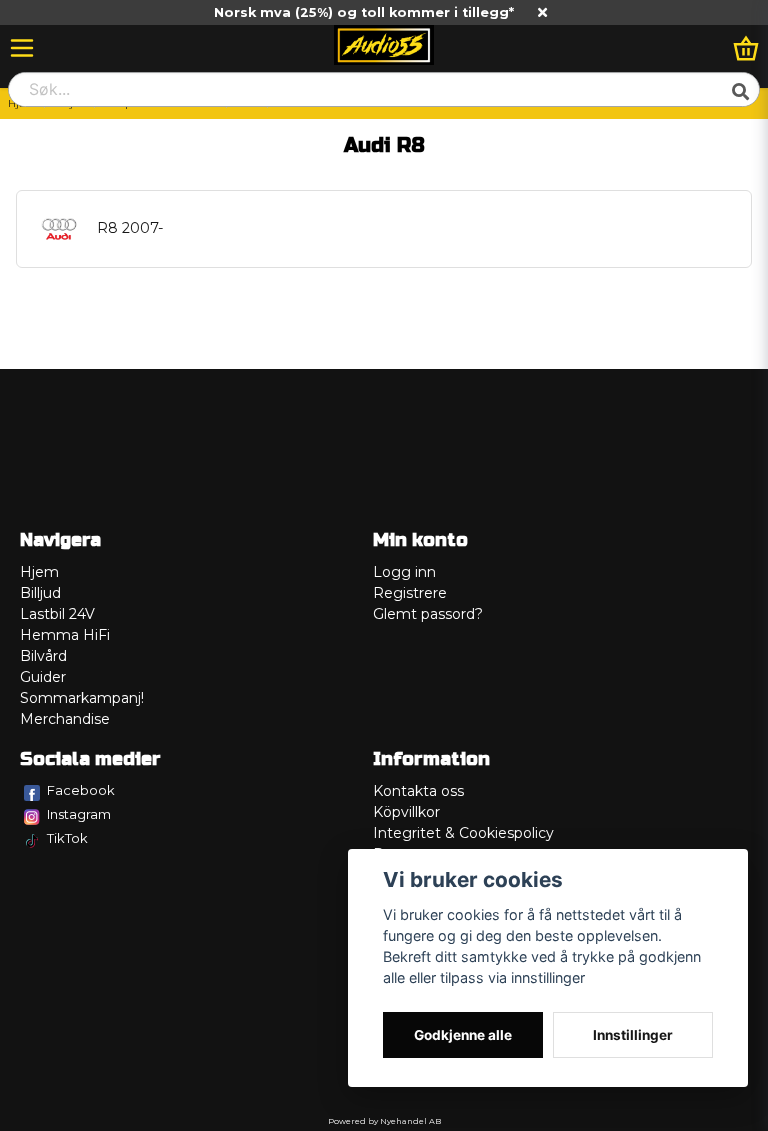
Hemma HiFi (65, 635)
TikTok (67, 838)
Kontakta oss (418, 791)
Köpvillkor (406, 812)
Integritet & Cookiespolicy (463, 833)
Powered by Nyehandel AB (384, 1121)
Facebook (81, 790)
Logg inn (404, 572)
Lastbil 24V (57, 614)
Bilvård (43, 656)
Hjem (39, 572)
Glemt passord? (428, 614)
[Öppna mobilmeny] (22, 48)
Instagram (79, 814)
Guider (43, 677)
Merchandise (65, 719)
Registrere (410, 593)
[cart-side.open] (746, 48)
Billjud (40, 593)
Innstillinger (633, 1035)
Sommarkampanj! (82, 698)
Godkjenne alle (463, 1035)
